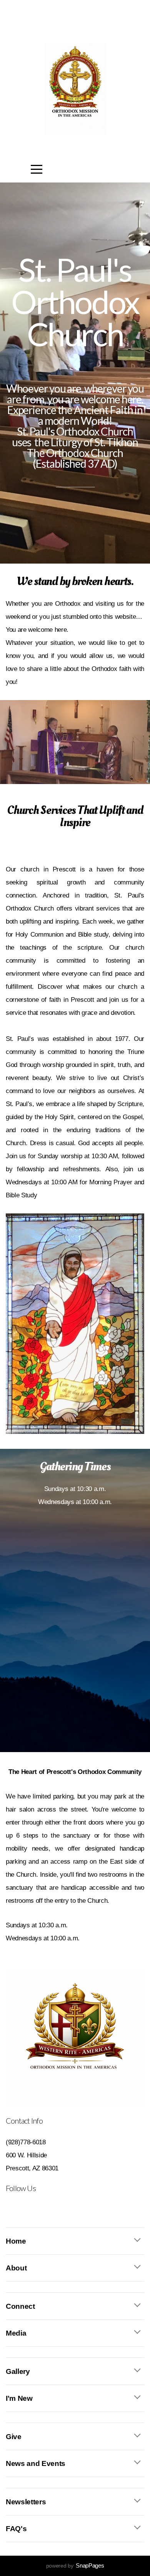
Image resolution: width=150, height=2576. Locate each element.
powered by (75, 2566)
